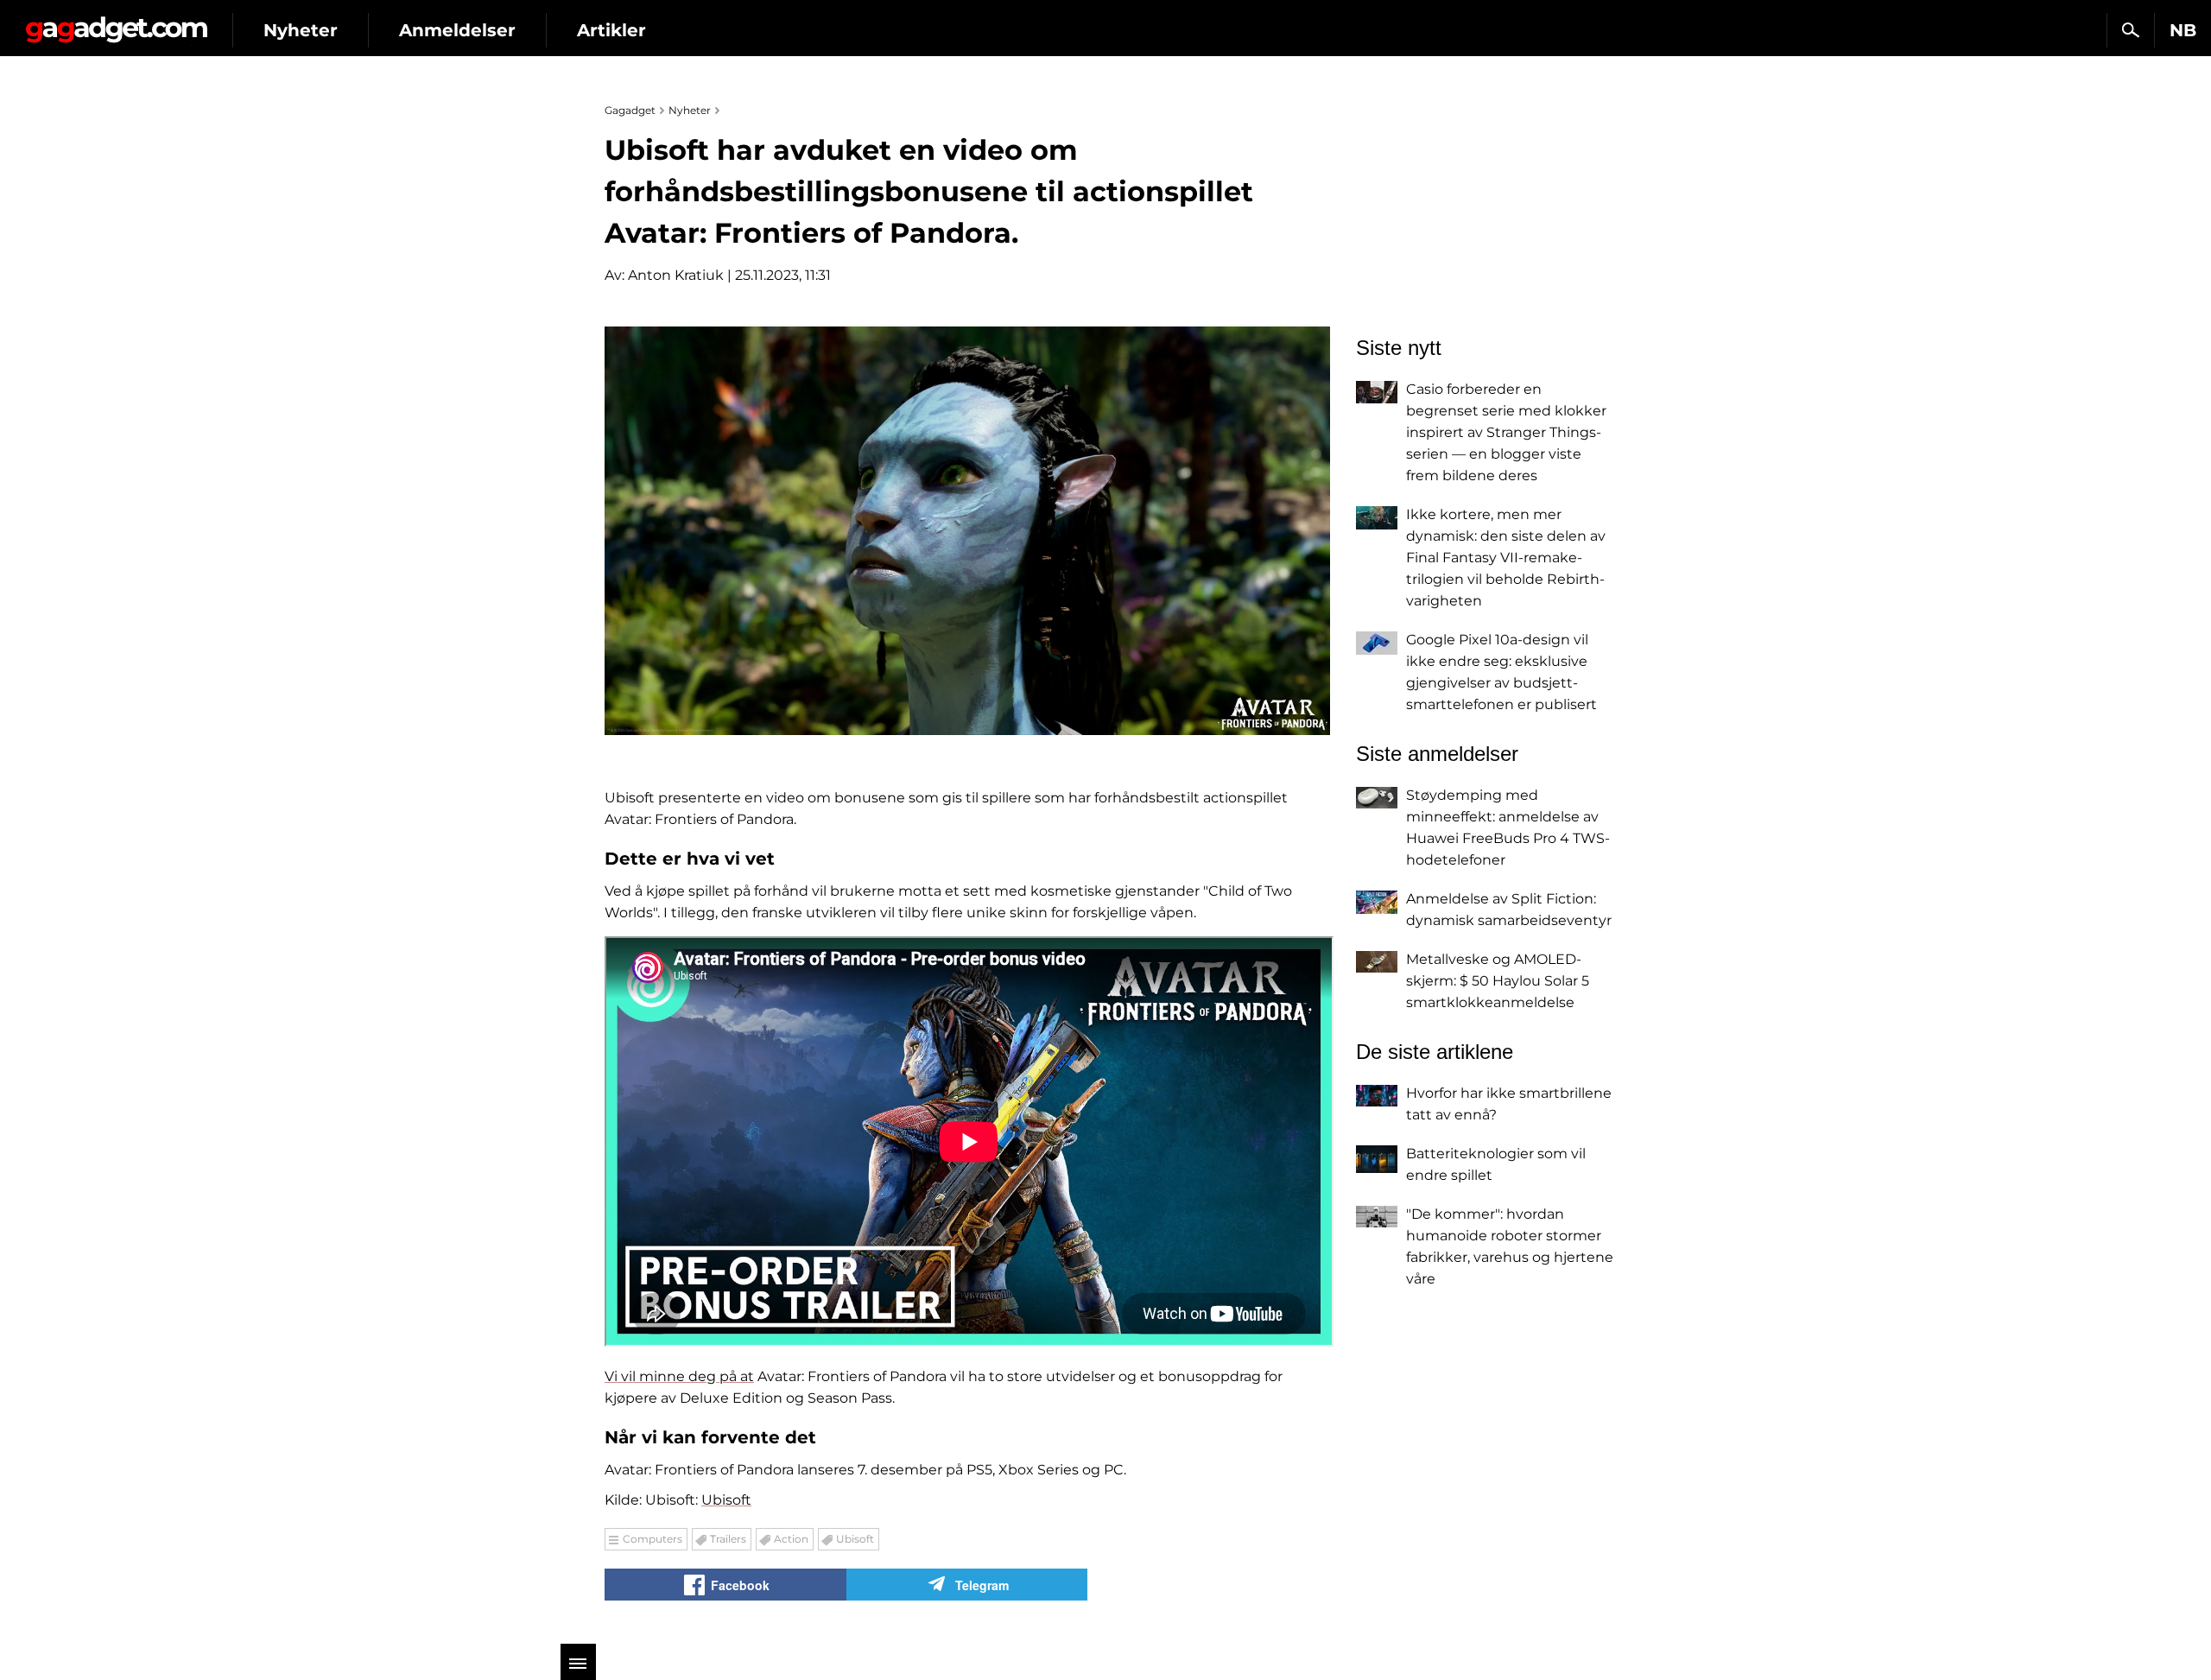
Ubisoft (726, 1500)
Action (791, 1539)
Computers (653, 1539)
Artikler (611, 30)
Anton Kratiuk (676, 275)
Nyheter (301, 30)
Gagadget (116, 23)
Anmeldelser (457, 30)
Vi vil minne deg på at (679, 1376)
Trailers (728, 1539)
